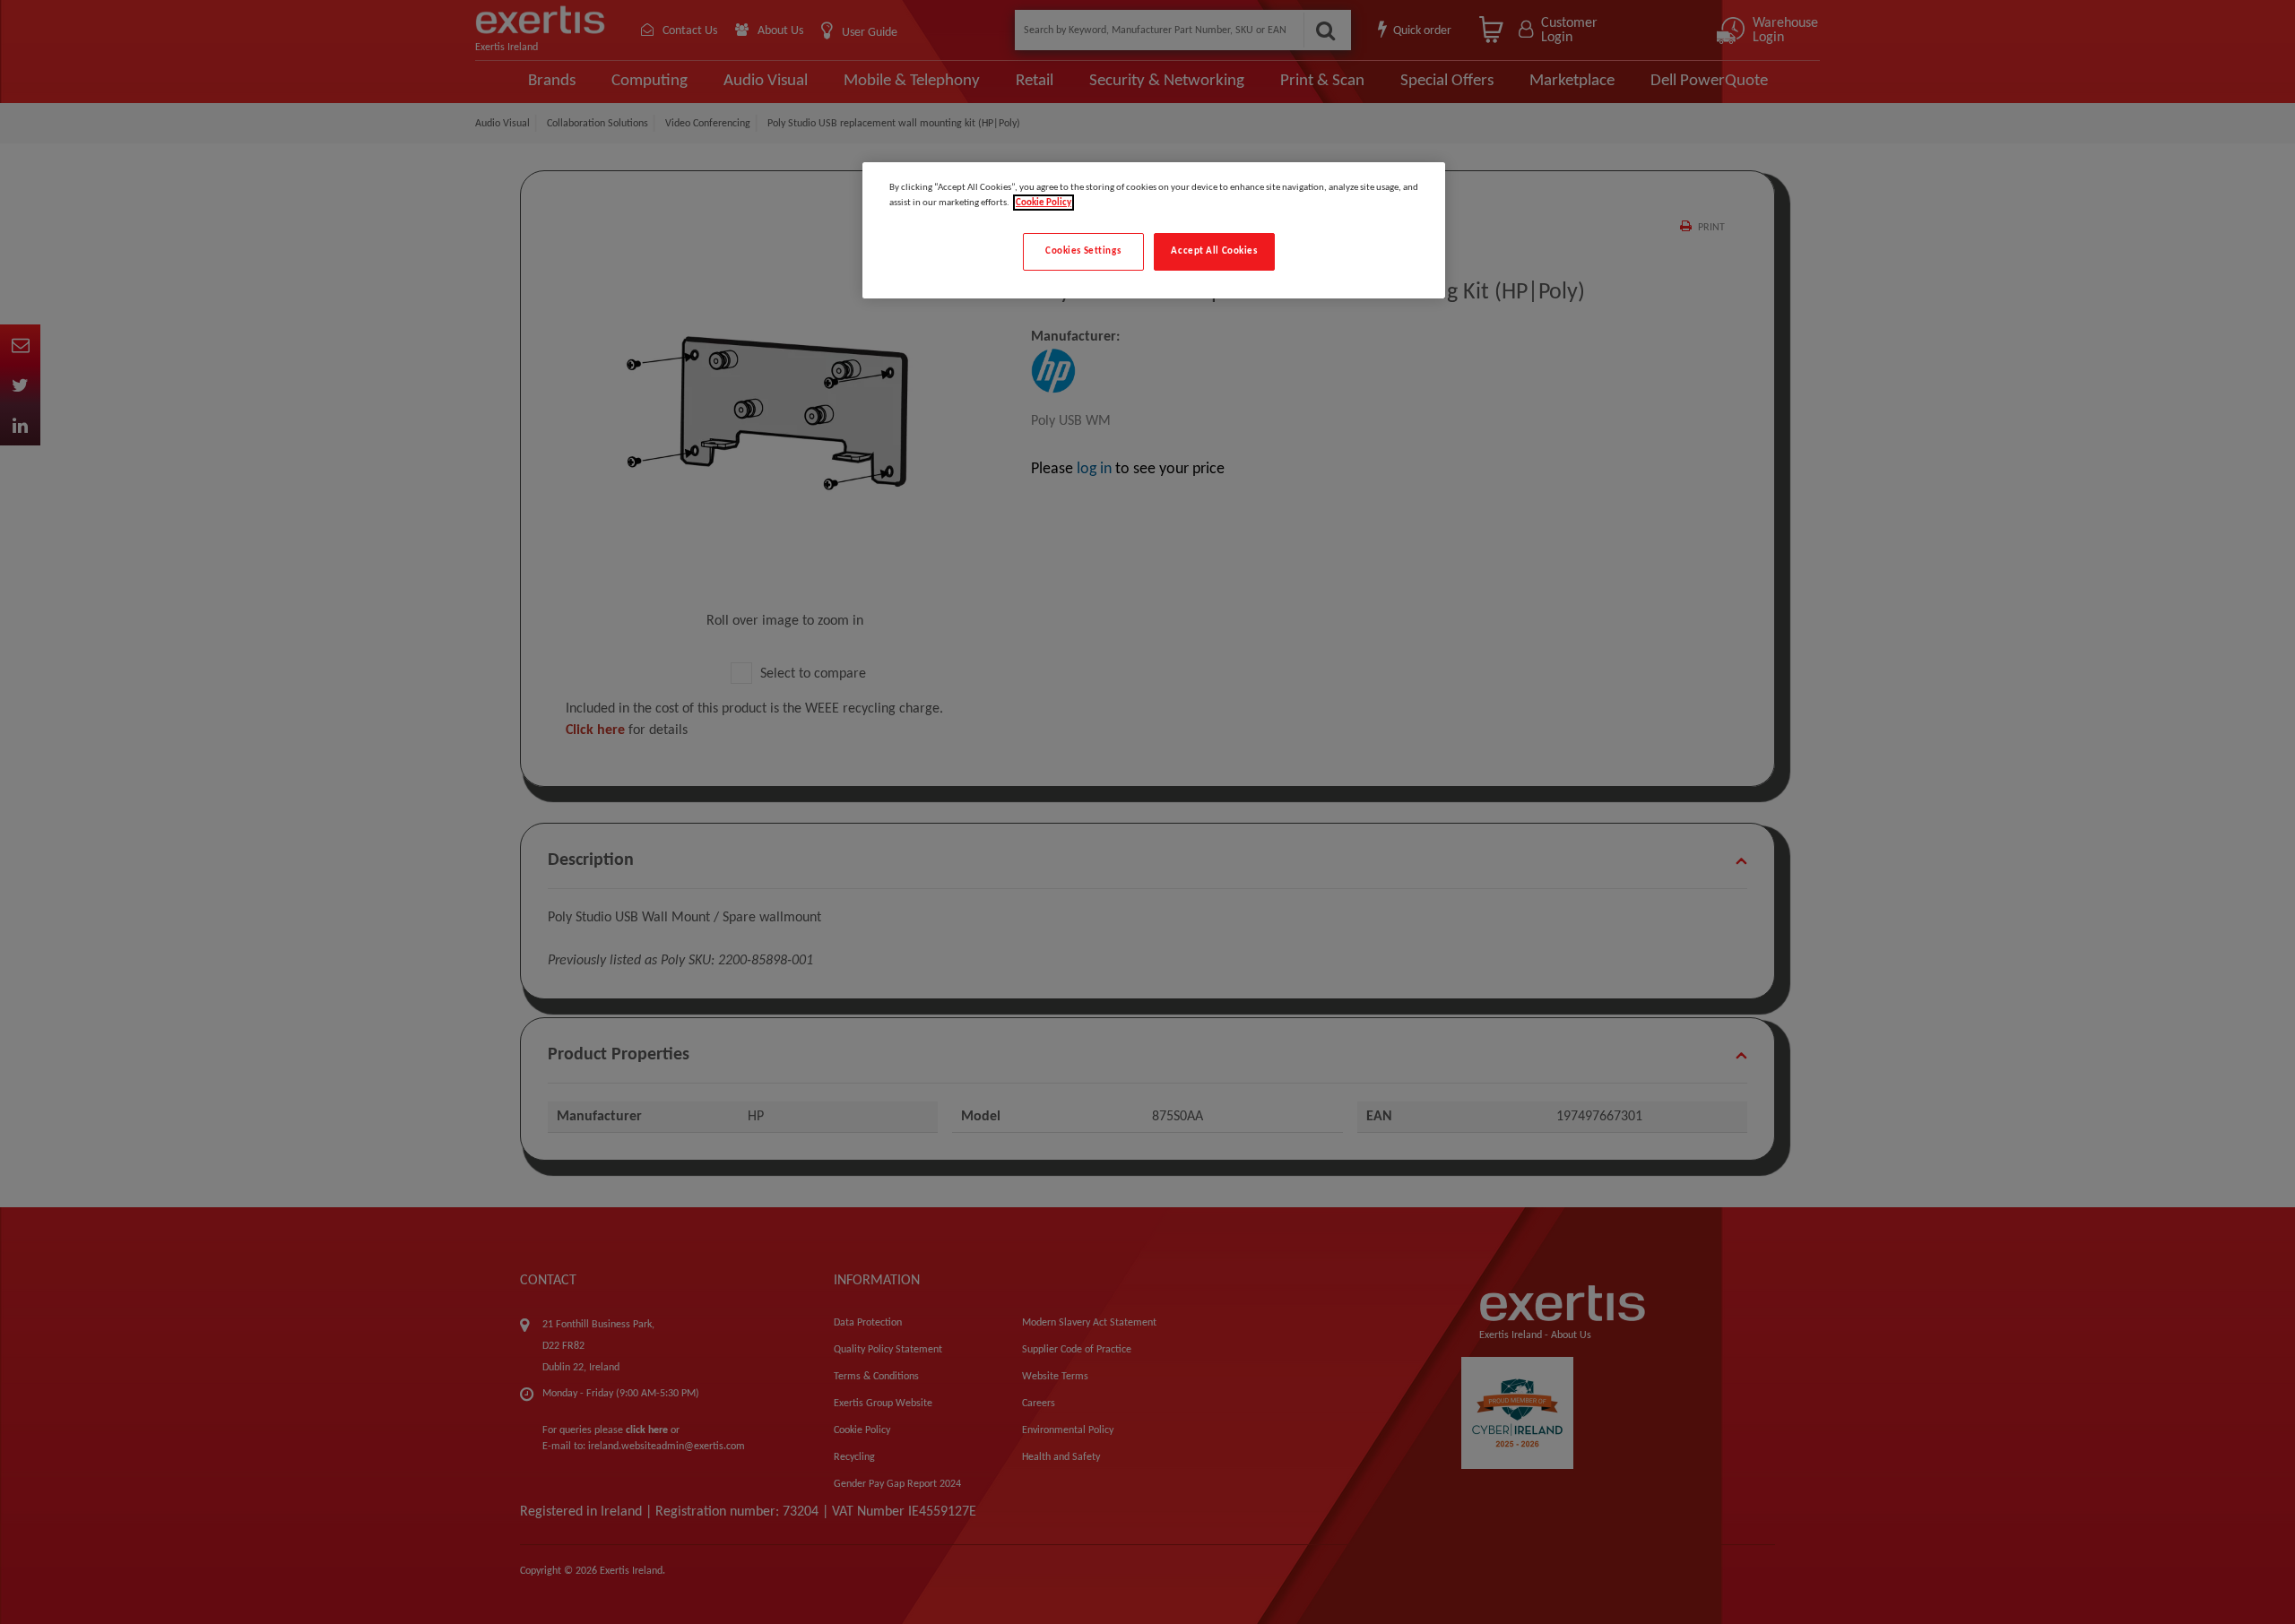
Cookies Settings (1083, 251)
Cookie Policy (1044, 203)
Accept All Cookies (1214, 251)
